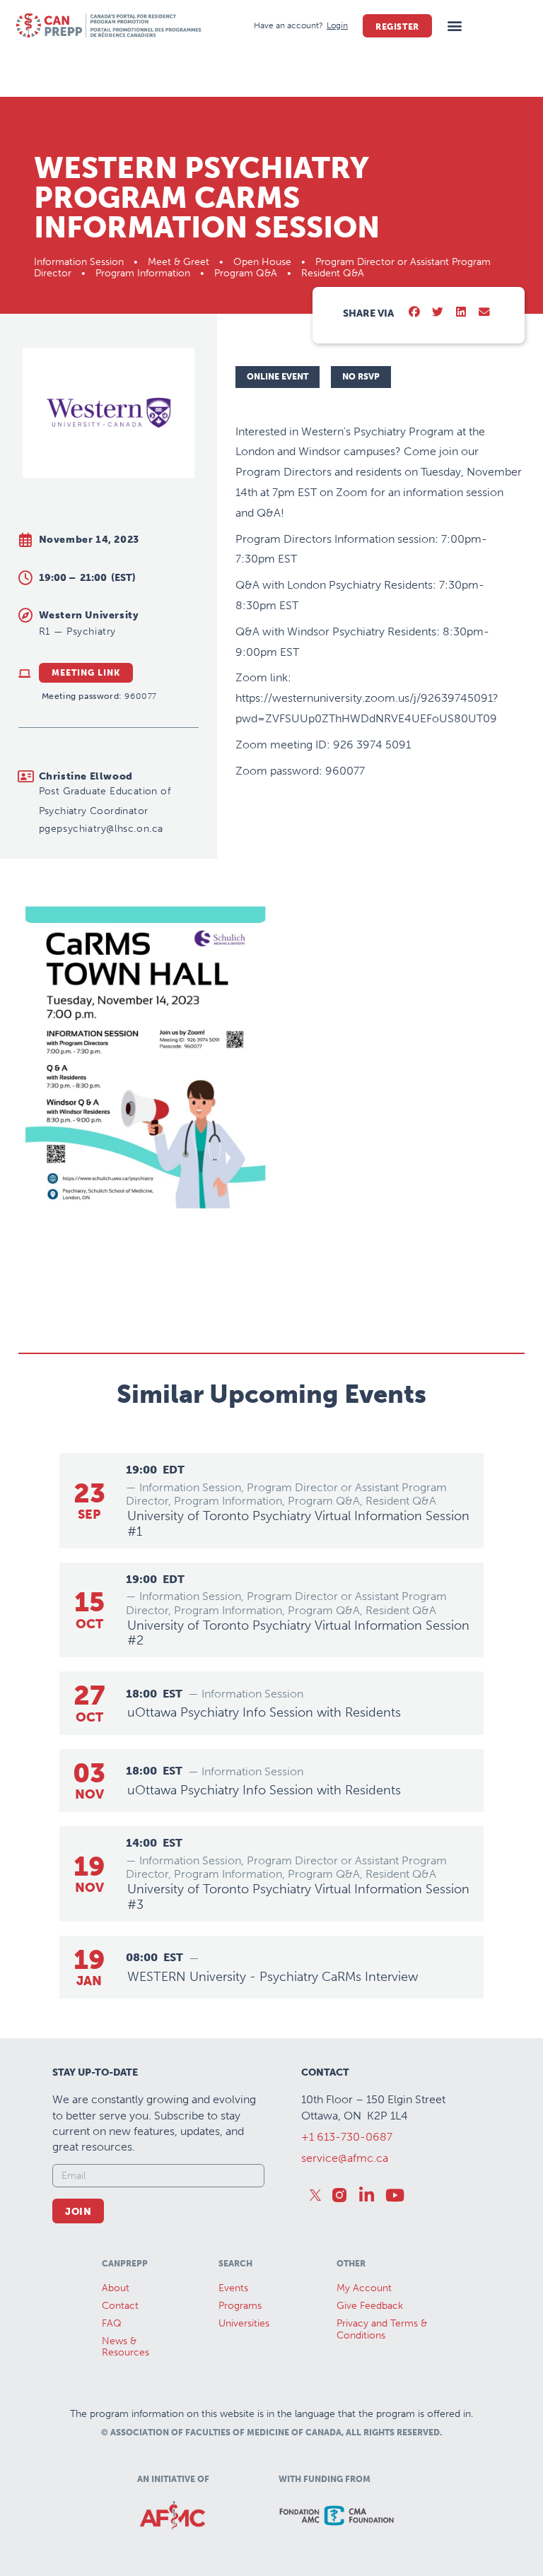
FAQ (112, 2323)
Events (233, 2288)
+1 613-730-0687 (347, 2137)
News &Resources (125, 2347)
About (116, 2288)
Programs (240, 2306)
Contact (120, 2306)
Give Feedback (370, 2306)
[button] (455, 26)
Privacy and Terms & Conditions (382, 2329)
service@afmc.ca (345, 2158)
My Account (364, 2288)
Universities (244, 2323)
